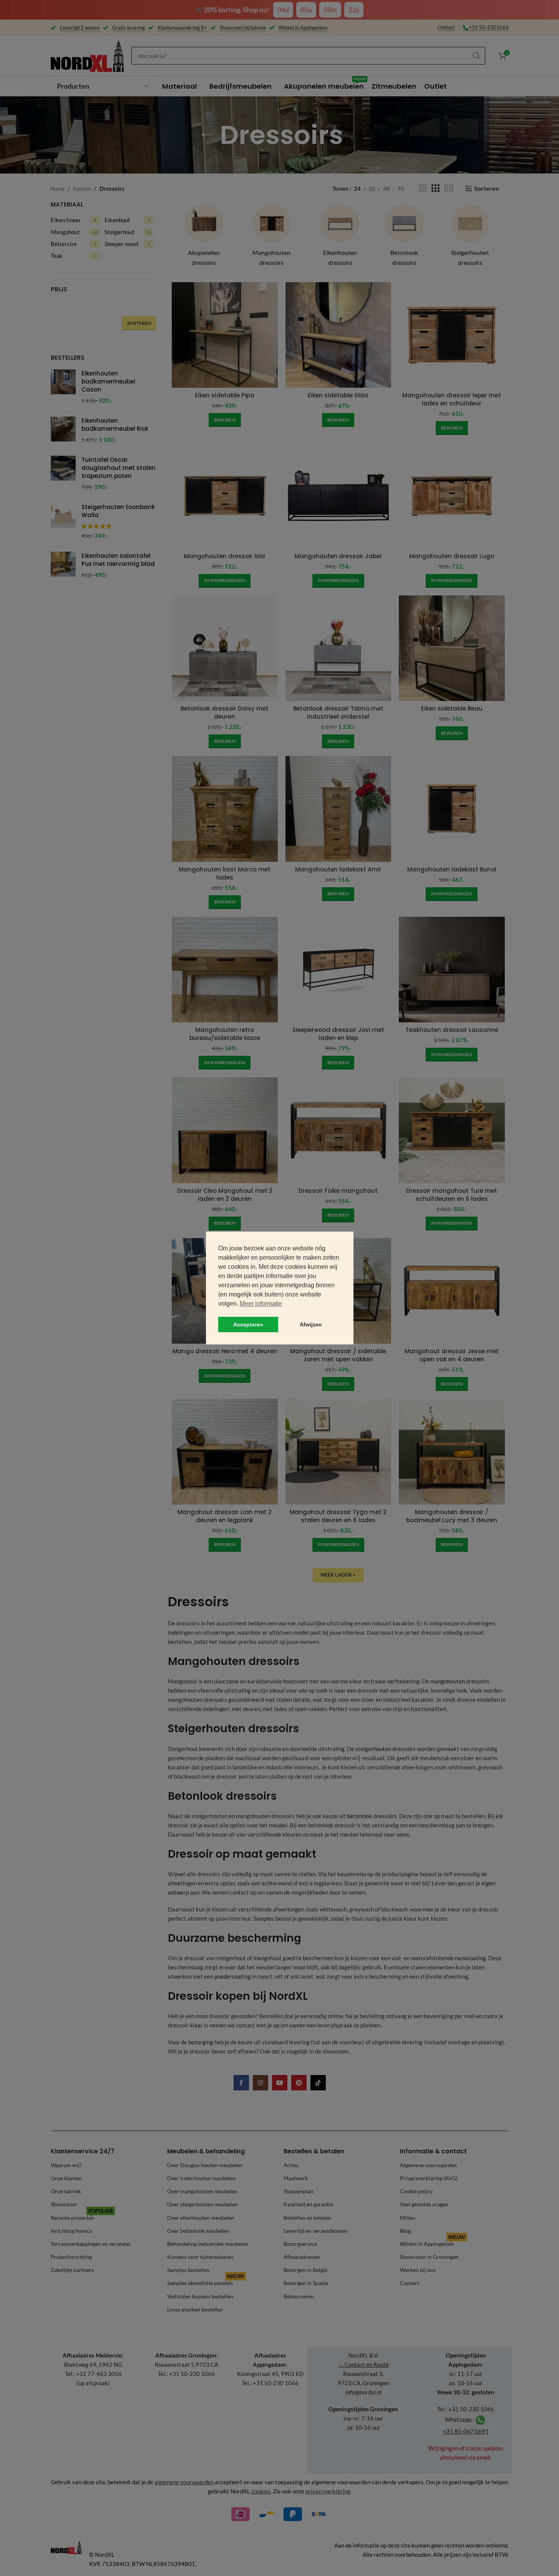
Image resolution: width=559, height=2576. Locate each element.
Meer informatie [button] (261, 1304)
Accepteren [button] (248, 1324)
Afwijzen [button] (311, 1324)
